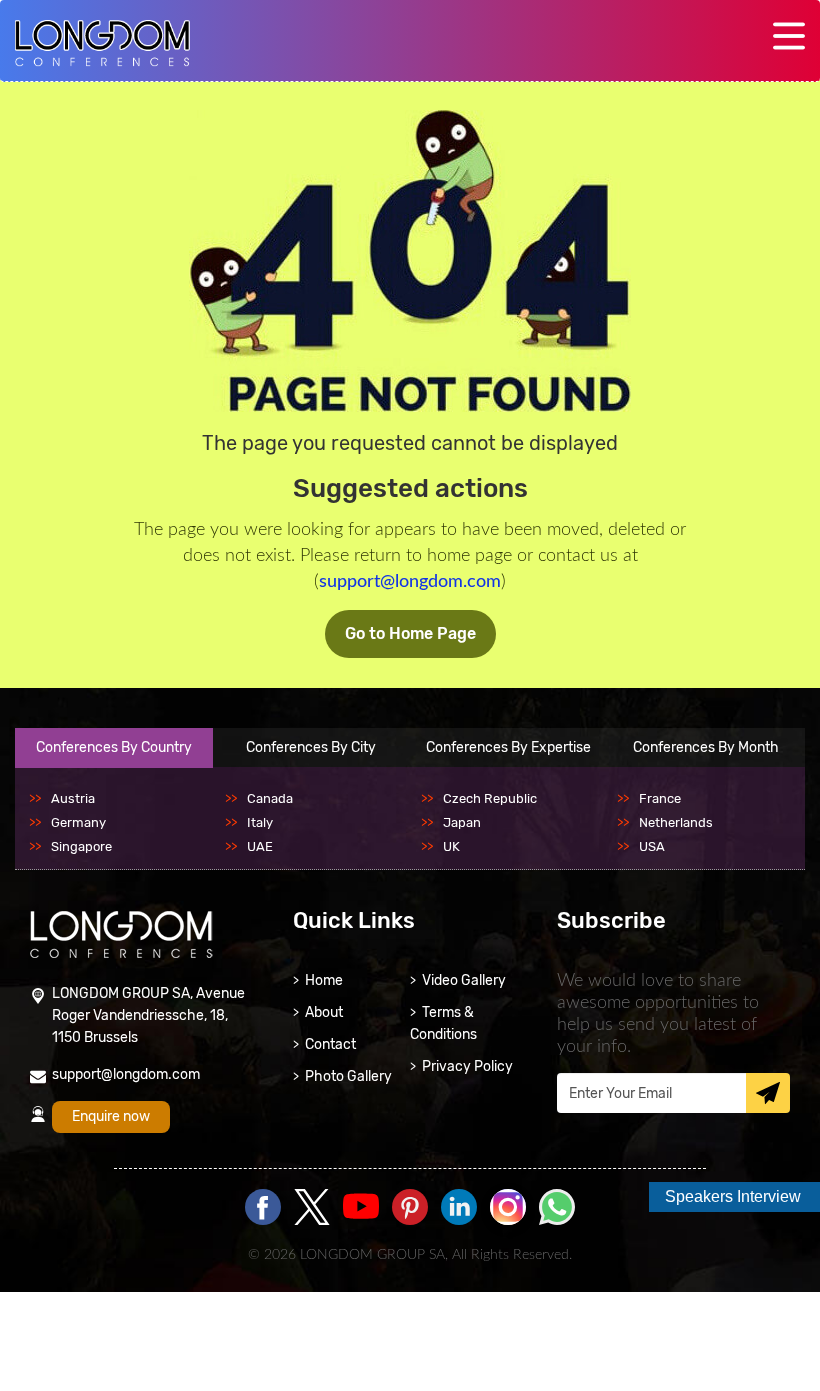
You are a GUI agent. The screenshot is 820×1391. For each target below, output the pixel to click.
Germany (78, 822)
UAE (260, 846)
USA (652, 846)
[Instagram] (508, 1221)
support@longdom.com (410, 582)
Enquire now (111, 1116)
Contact (330, 1044)
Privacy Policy (467, 1066)
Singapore (81, 846)
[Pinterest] (410, 1208)
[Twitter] (312, 1208)
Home (324, 980)
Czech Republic (490, 798)
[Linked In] (459, 1208)
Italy (260, 822)
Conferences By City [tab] (311, 747)
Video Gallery (464, 980)
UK (451, 846)
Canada (270, 798)
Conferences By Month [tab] (706, 747)
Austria (73, 798)
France (660, 798)
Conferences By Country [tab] (114, 747)
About (324, 1012)
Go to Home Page (410, 633)
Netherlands (676, 822)
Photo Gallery (348, 1076)
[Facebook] (263, 1208)
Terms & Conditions (443, 1023)
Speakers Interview (733, 1196)
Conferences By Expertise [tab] (508, 747)
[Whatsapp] (557, 1208)
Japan (462, 822)
